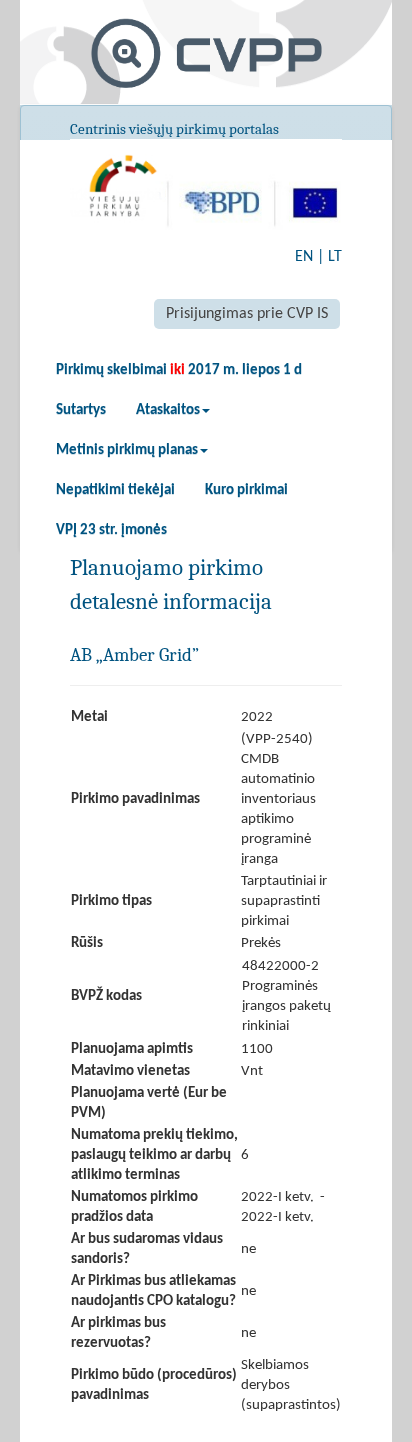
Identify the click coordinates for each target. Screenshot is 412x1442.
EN (304, 257)
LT (335, 257)
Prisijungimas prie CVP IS (247, 314)
